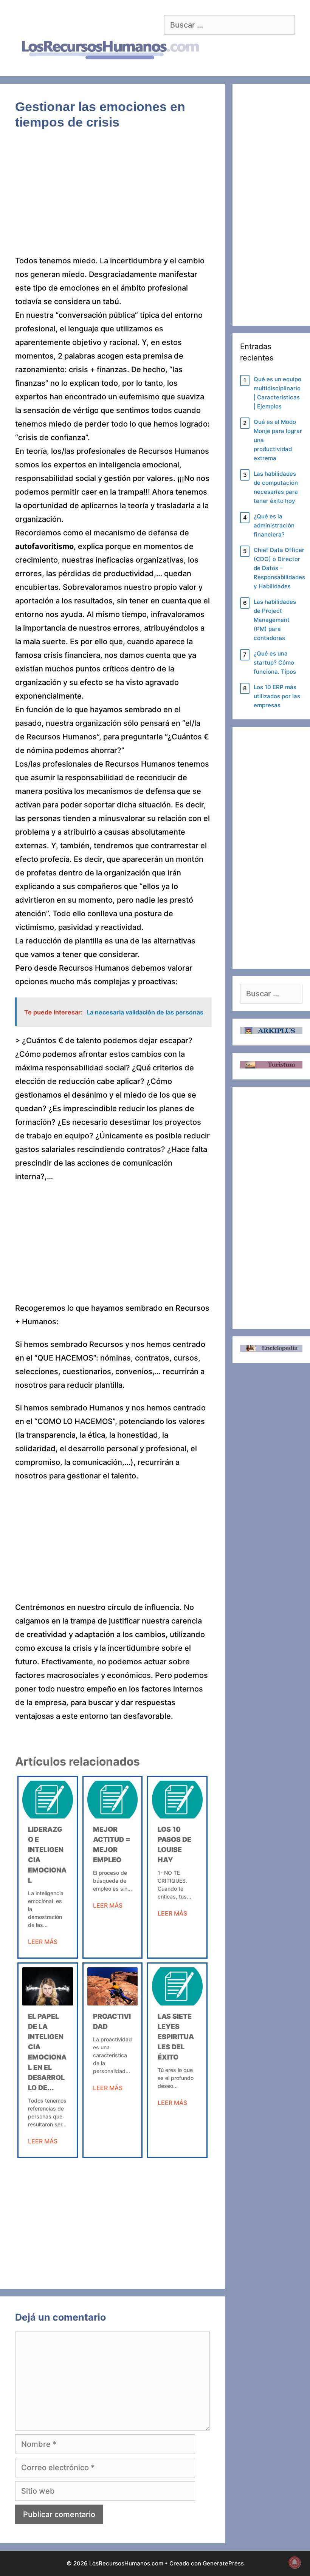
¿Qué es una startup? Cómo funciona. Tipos (275, 663)
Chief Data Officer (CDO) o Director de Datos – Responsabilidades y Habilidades (279, 568)
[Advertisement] (112, 198)
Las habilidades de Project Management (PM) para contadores (275, 620)
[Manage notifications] (294, 2562)
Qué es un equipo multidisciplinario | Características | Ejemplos (277, 393)
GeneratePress (223, 2563)
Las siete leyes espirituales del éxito (176, 2037)
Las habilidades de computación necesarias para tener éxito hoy (276, 487)
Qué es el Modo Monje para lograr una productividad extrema (278, 440)
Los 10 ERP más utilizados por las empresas (277, 696)
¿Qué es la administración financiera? (274, 525)
